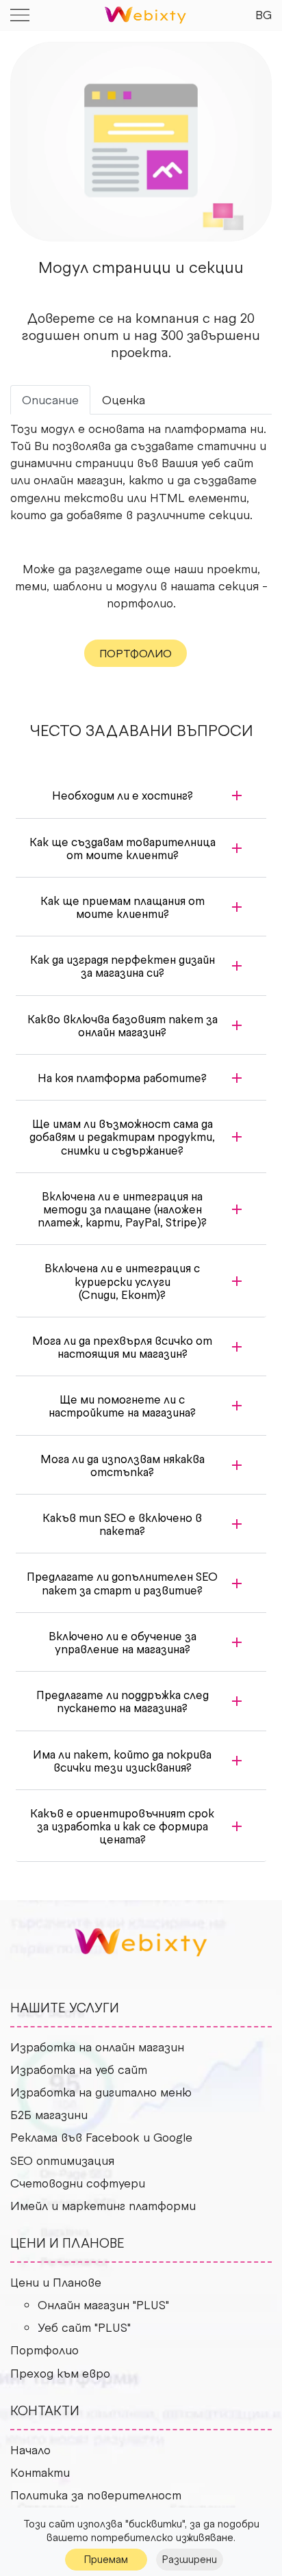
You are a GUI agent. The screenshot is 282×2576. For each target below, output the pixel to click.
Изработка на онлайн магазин (97, 2047)
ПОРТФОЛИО (136, 653)
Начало (30, 2449)
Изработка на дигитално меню (101, 2092)
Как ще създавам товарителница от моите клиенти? (123, 848)
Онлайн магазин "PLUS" (103, 2304)
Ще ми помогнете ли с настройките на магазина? (122, 1405)
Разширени (190, 2559)
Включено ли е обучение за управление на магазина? (123, 1642)
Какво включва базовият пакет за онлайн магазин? (123, 1025)
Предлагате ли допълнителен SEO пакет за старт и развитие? (122, 1582)
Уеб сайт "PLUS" (84, 2327)
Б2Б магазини (49, 2114)
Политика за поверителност (96, 2495)
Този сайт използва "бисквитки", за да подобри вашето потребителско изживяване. (141, 2530)
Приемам (106, 2559)
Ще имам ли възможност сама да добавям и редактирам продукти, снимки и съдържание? (122, 1136)
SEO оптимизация (62, 2160)
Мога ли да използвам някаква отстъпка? (123, 1465)
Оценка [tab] (124, 399)
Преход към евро (60, 2373)
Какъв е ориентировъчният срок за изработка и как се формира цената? (122, 1826)
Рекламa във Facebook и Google (101, 2137)
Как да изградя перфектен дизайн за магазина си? (123, 965)
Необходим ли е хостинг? (123, 795)
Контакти (40, 2472)
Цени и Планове (56, 2282)
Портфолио (44, 2350)
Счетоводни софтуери (78, 2183)
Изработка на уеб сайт (79, 2069)
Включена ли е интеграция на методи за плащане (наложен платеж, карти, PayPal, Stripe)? (122, 1209)
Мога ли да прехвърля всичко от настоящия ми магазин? (122, 1346)
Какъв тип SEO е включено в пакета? (122, 1524)
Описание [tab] (50, 399)
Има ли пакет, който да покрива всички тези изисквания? (122, 1760)
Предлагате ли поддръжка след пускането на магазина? (123, 1701)
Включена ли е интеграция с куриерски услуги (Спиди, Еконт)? (122, 1280)
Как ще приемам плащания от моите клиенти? (123, 907)
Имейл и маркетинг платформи (103, 2205)
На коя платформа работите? (122, 1077)
